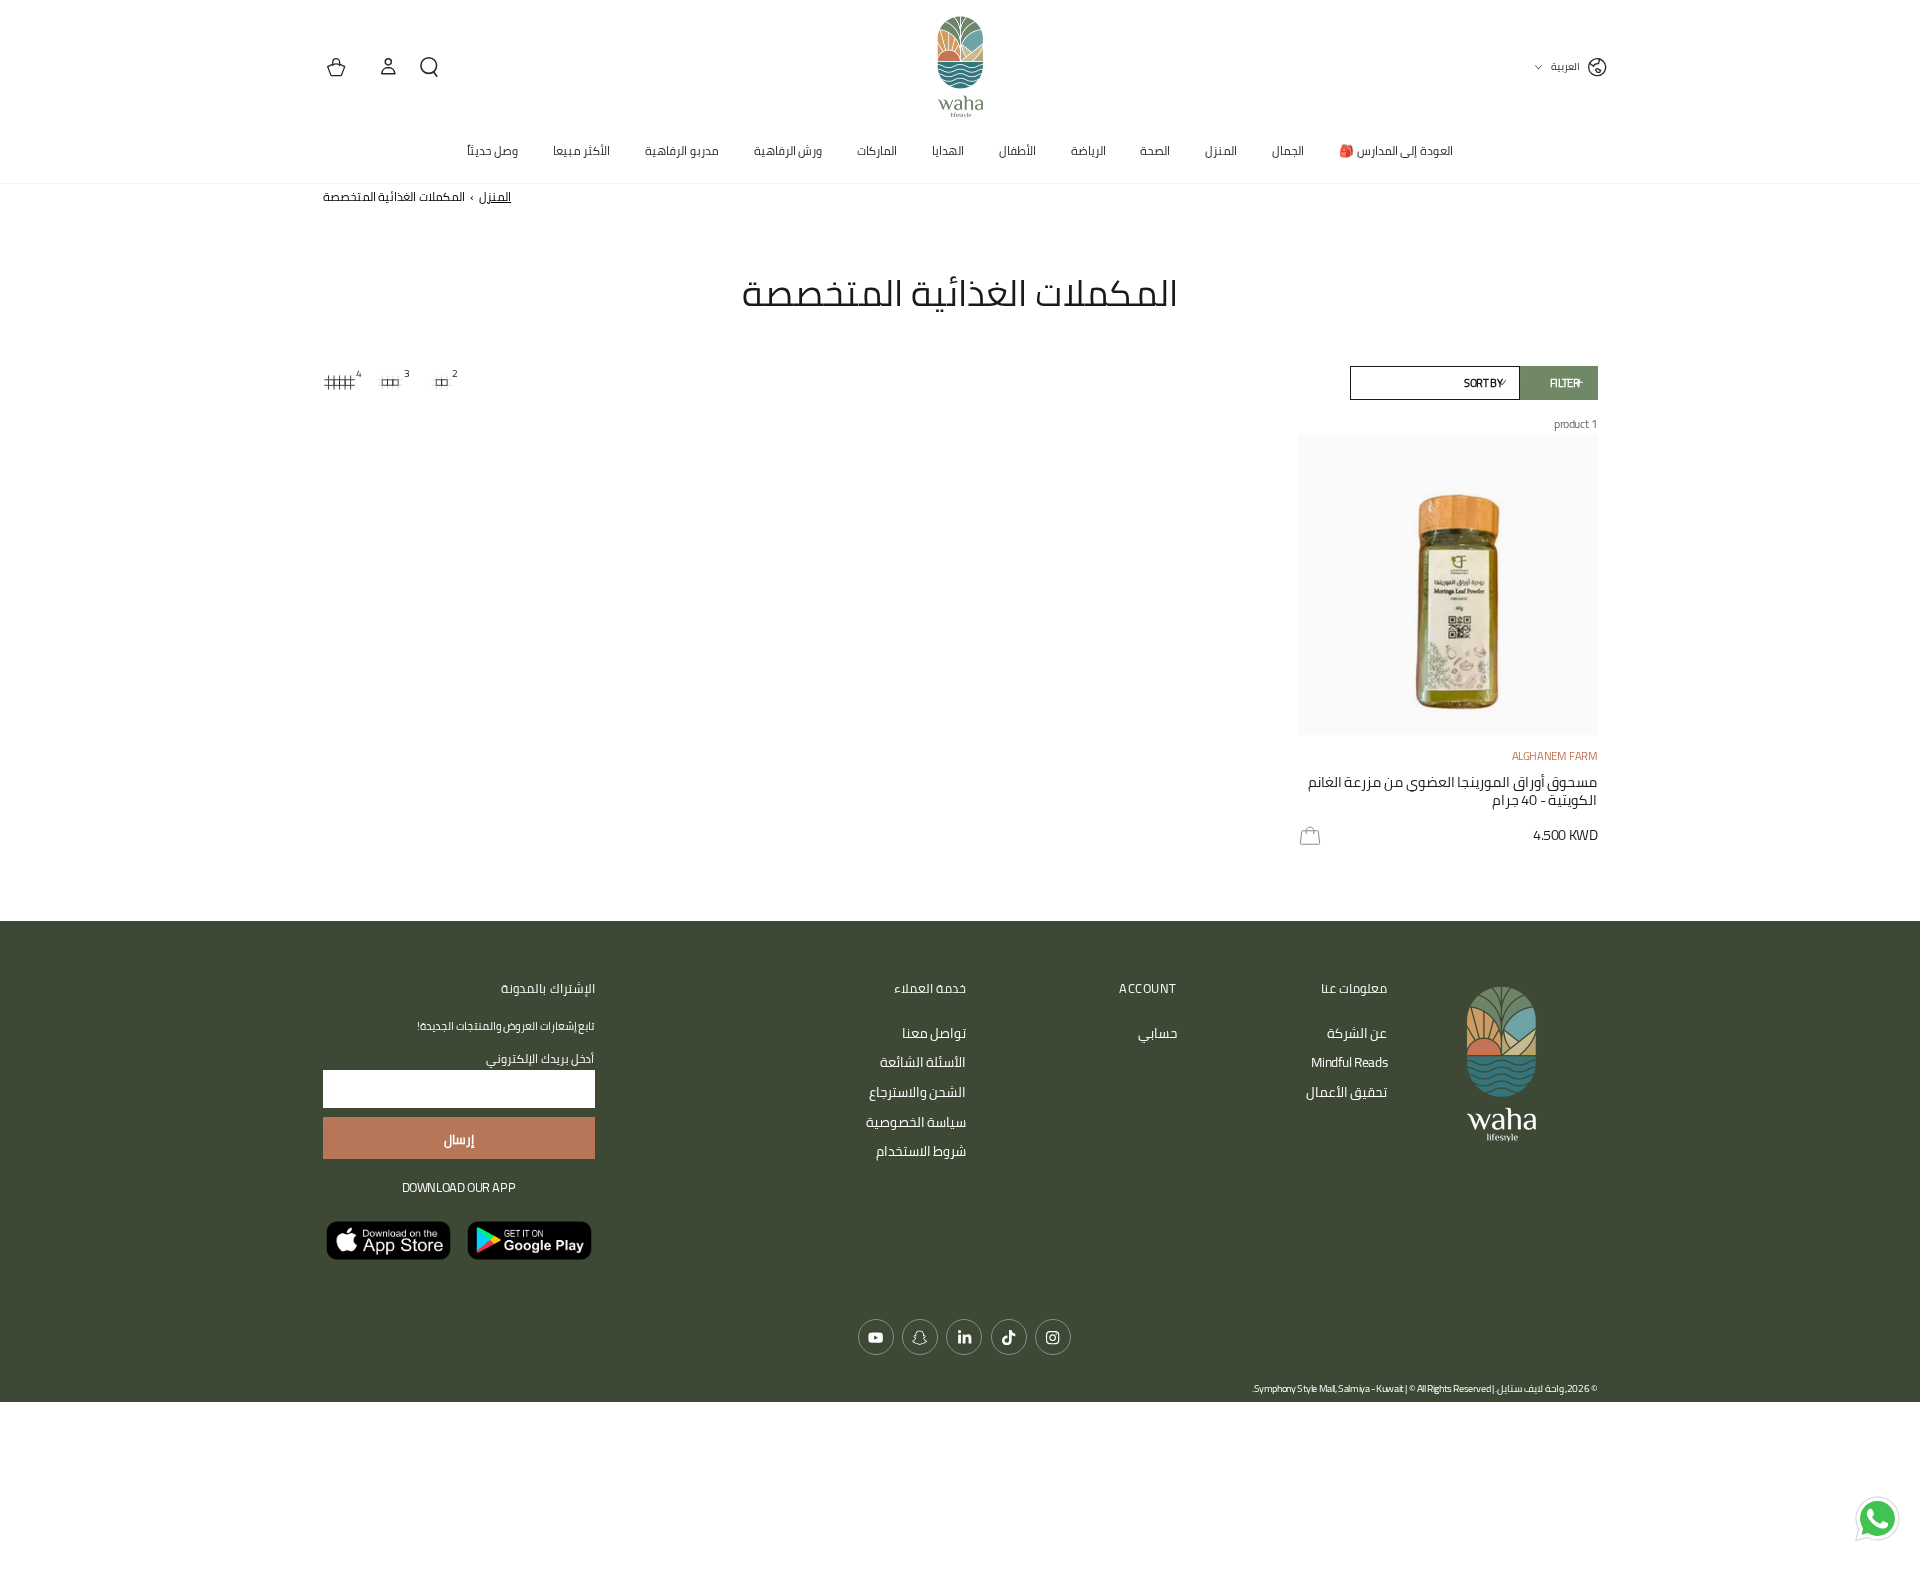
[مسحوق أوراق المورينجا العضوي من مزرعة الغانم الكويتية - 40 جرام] (1448, 585)
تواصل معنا (934, 1033)
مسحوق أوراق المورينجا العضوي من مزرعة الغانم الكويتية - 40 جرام (1453, 792)
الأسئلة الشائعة (923, 1062)
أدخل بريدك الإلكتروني (540, 1058)
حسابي (1157, 1033)
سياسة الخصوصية (916, 1122)
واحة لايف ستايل (1530, 1388)
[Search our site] (437, 67)
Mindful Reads (1349, 1062)
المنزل (495, 196)
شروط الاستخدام (921, 1151)
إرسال (459, 1139)
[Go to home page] (960, 67)
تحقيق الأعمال (1347, 1092)
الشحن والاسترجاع (918, 1092)
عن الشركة (1357, 1033)
